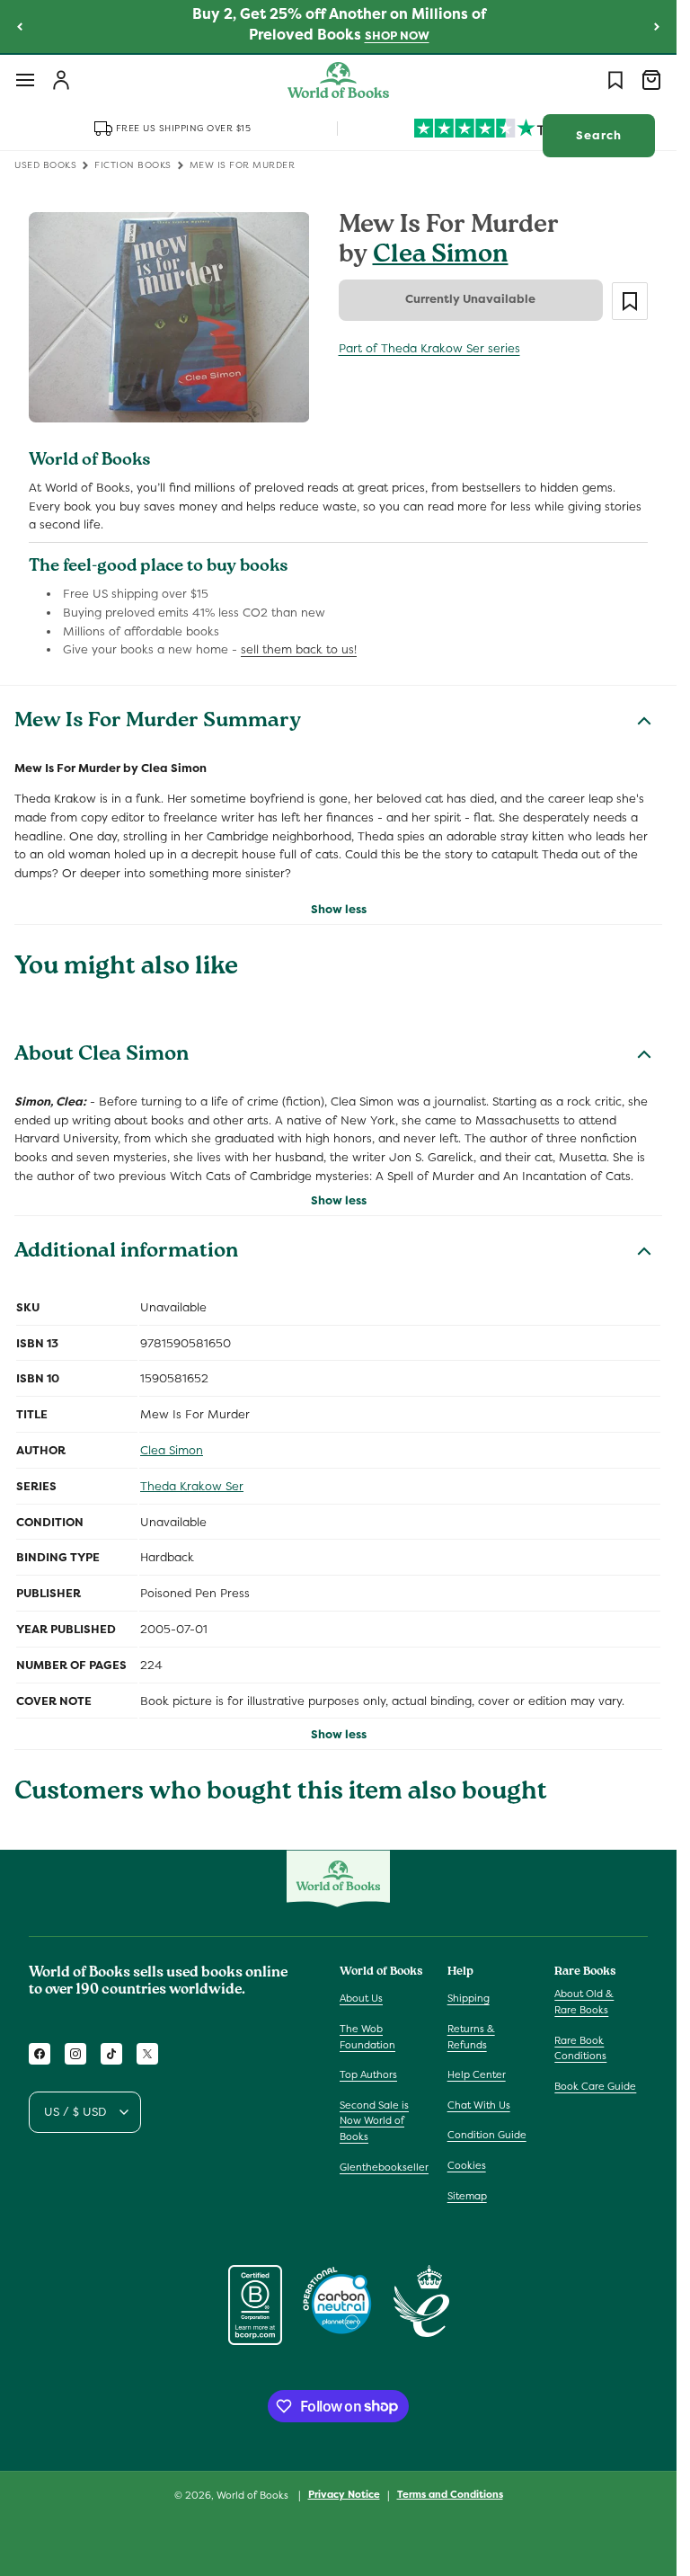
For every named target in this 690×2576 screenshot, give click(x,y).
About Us (361, 1998)
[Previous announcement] (20, 26)
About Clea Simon (102, 1056)
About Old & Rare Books (584, 2002)
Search (599, 135)
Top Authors (368, 2074)
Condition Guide (487, 2135)
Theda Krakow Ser (192, 1486)
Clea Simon (441, 257)
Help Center (477, 2074)
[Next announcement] (657, 26)
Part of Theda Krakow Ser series (429, 348)
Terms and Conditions (450, 2494)
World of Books (254, 2495)
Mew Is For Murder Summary (158, 723)
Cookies (467, 2165)
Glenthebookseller (384, 2167)
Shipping (469, 1998)
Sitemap (467, 2196)
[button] (25, 80)
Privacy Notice (344, 2494)
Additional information (126, 1253)
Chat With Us (479, 2105)
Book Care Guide (595, 2086)
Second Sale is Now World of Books (374, 2121)
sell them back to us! (299, 649)
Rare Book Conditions (580, 2048)
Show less (339, 909)
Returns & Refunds (471, 2037)
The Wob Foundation (367, 2037)
